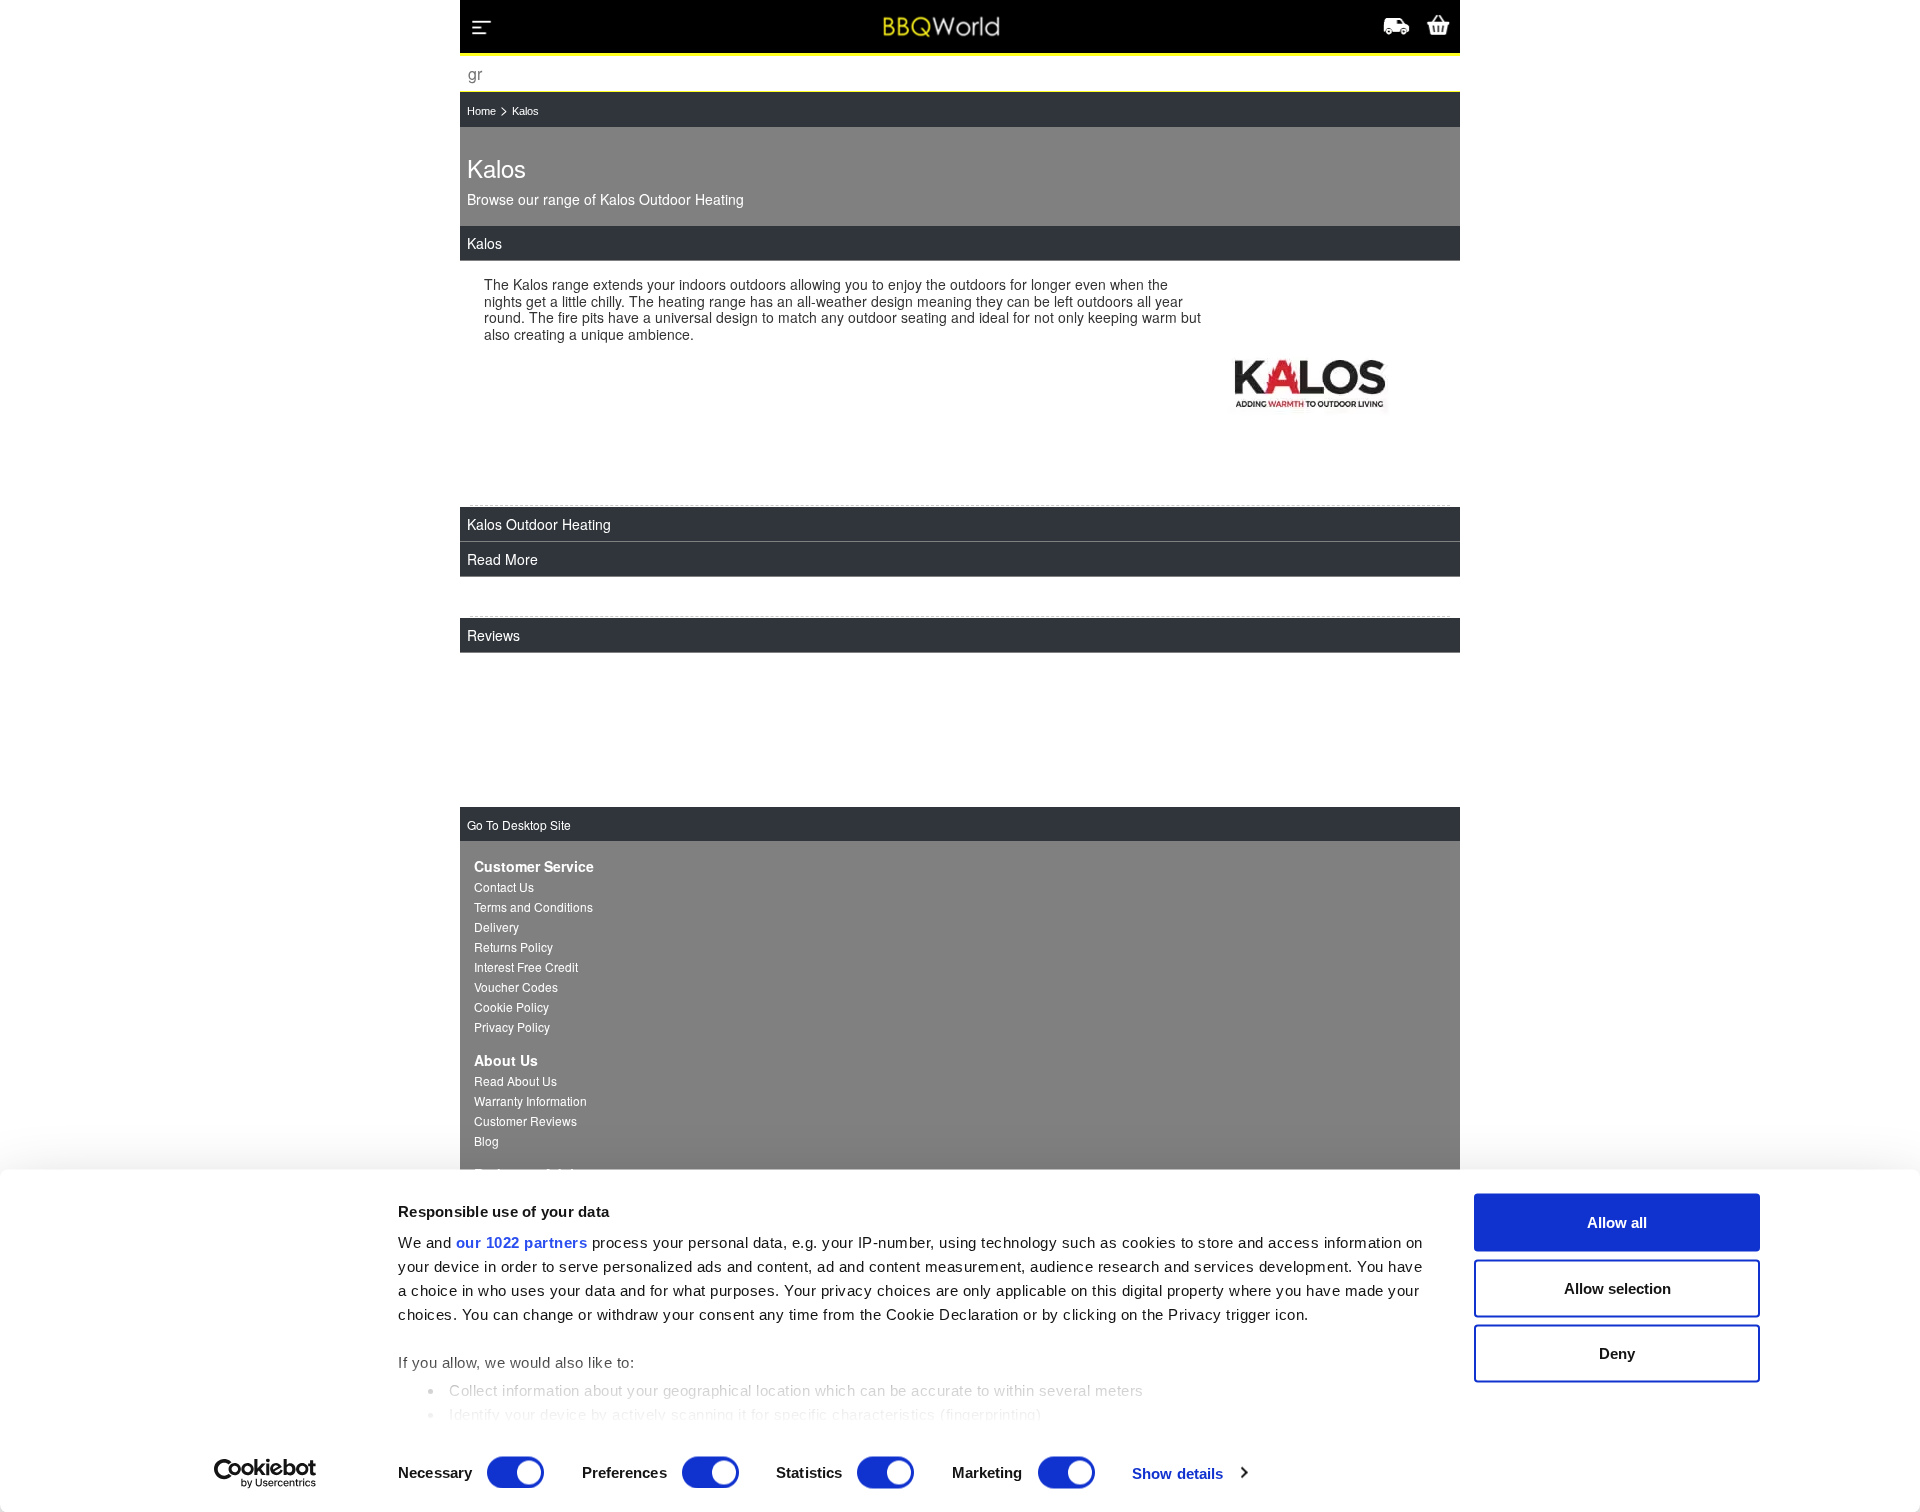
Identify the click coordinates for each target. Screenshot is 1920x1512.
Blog (486, 1140)
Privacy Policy (512, 1026)
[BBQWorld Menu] (482, 27)
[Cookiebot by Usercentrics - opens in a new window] (265, 1473)
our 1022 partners (522, 1242)
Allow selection (1617, 1287)
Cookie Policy (511, 1006)
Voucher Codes (516, 986)
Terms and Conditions (533, 906)
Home (481, 111)
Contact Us (504, 886)
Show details (1177, 1472)
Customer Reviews (525, 1120)
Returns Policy (513, 946)
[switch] (710, 1472)
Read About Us (515, 1080)
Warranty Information (530, 1100)
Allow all (1617, 1222)
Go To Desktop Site (519, 824)
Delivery (496, 926)
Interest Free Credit (526, 966)
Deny (1617, 1353)
